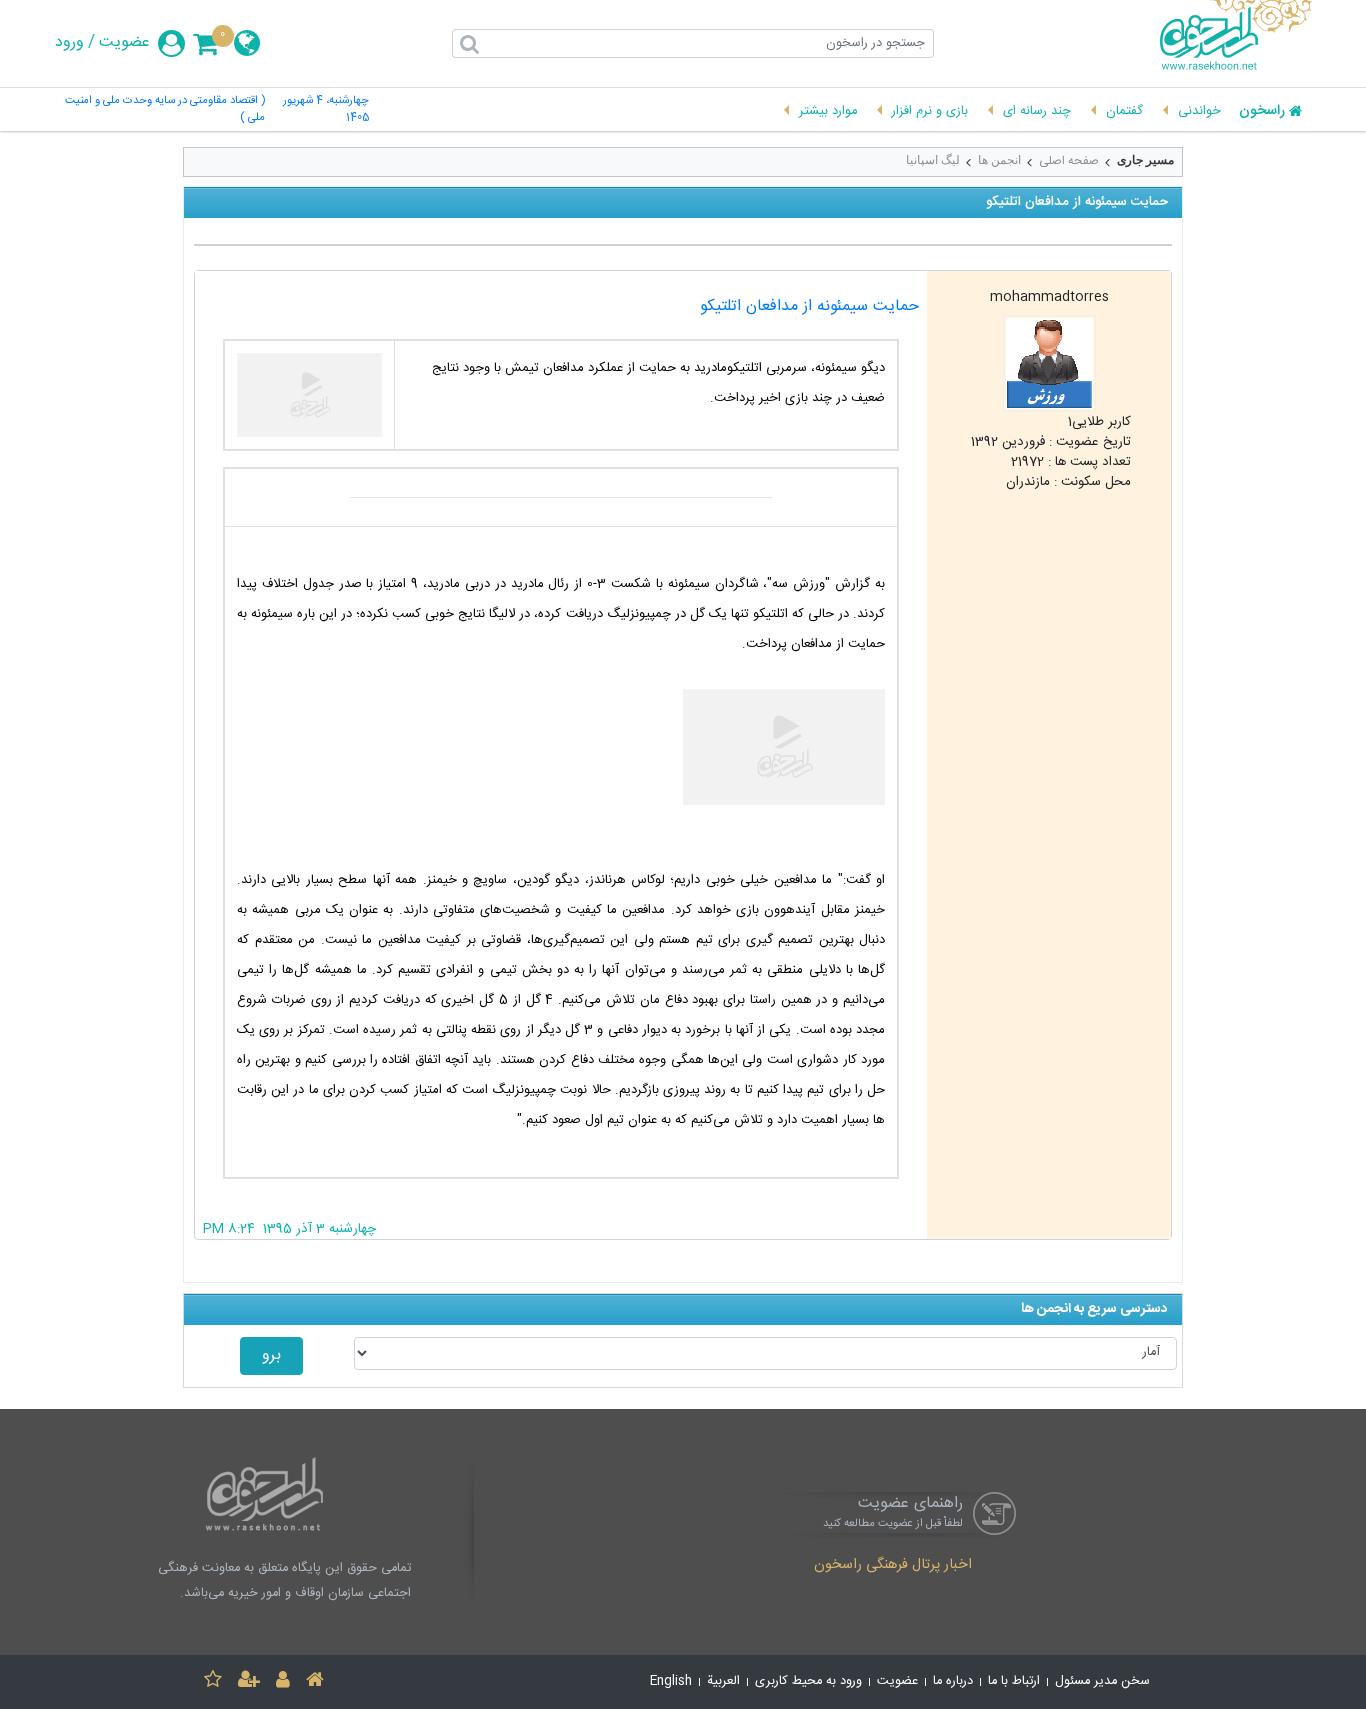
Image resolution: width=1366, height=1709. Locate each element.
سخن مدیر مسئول (1102, 1681)
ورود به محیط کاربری (808, 1681)
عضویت (124, 43)
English (671, 1681)
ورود (69, 43)
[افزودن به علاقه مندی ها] (213, 1682)
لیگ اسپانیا (933, 160)
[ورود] (283, 1682)
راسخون (1262, 112)
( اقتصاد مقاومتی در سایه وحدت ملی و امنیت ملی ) (165, 110)
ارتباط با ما (1014, 1681)
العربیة (723, 1681)
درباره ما (953, 1681)
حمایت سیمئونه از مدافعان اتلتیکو (809, 306)
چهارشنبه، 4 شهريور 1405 (326, 110)
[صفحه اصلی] (315, 1682)
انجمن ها (999, 160)
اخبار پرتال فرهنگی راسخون (893, 1566)
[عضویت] (249, 1682)
